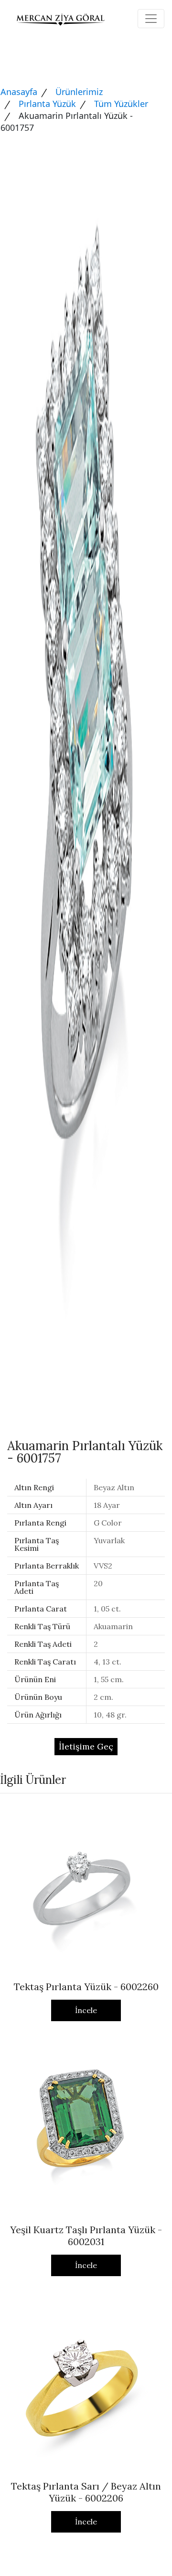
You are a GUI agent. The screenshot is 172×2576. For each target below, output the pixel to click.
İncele (86, 2010)
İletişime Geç (86, 1746)
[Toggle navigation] (151, 19)
